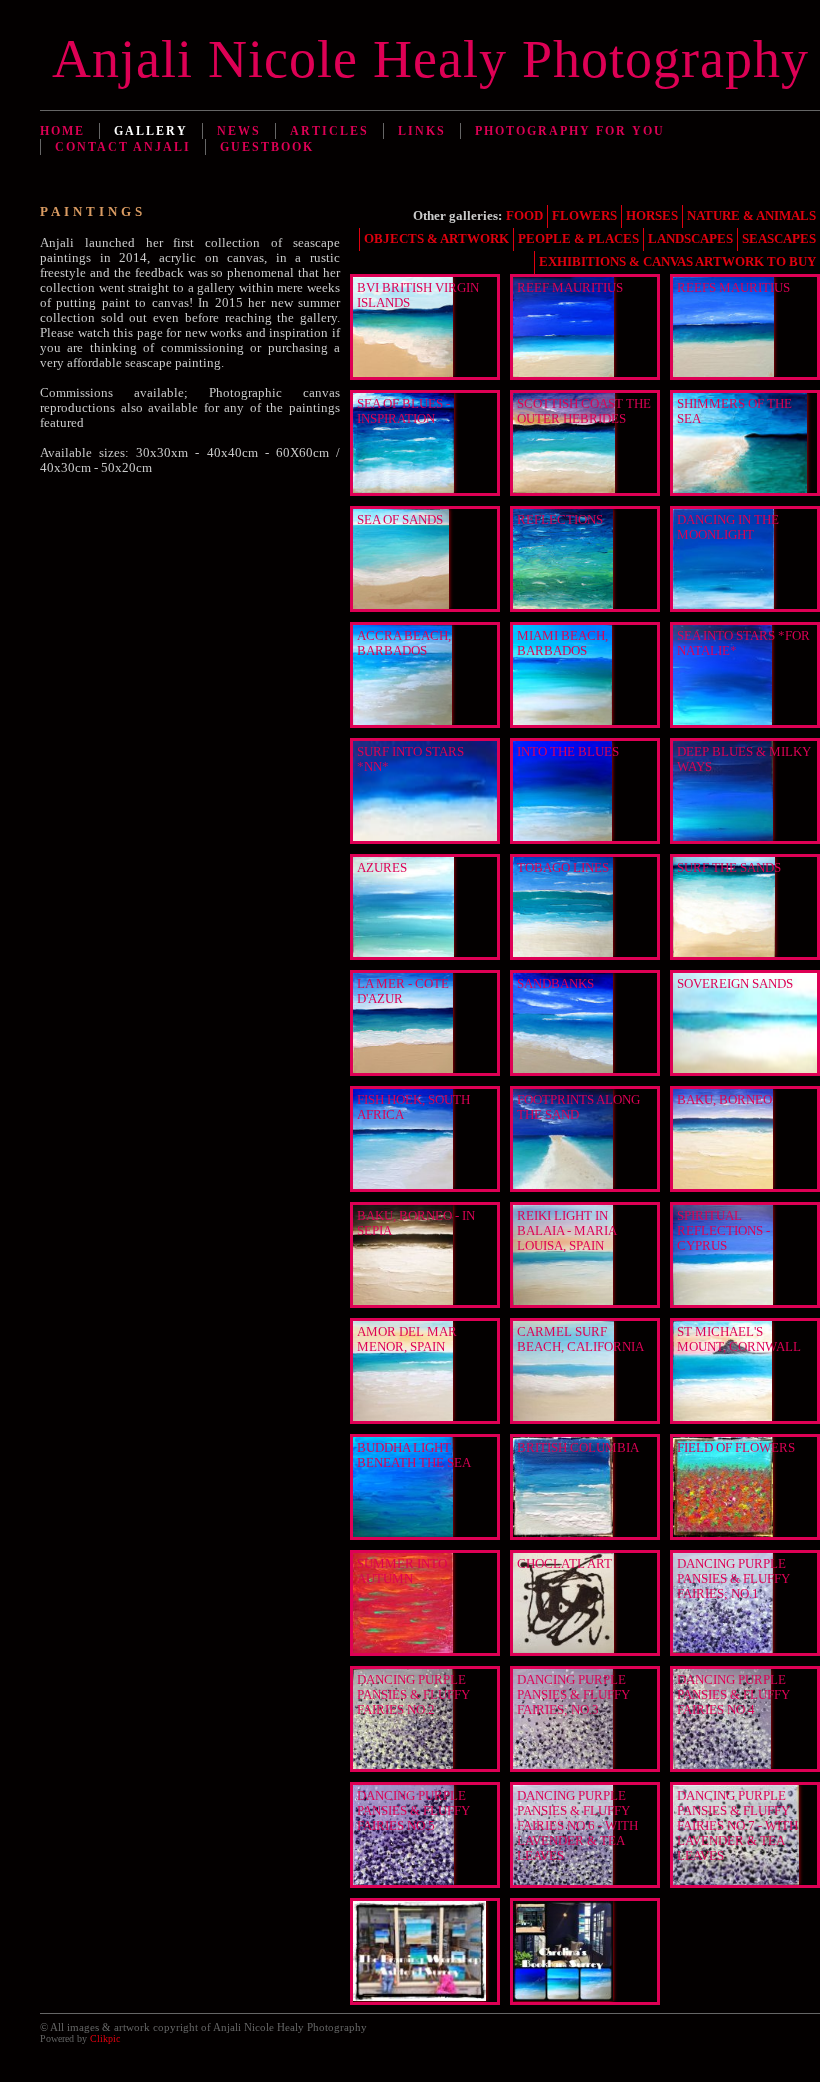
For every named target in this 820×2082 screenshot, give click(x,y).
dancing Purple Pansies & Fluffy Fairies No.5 (413, 1811)
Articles (329, 131)
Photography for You (570, 131)
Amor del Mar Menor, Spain (407, 1339)
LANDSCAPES (690, 239)
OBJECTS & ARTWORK (436, 239)
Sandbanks (555, 984)
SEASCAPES (779, 239)
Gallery (151, 131)
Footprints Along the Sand (578, 1107)
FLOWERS (584, 216)
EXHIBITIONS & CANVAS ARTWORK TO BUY (677, 262)
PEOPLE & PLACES (578, 239)
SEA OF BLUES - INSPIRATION (403, 411)
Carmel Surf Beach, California (580, 1339)
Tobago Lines (563, 868)
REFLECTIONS (560, 520)
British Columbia (578, 1448)
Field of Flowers (736, 1448)
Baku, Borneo (724, 1100)
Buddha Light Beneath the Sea (414, 1455)
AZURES (382, 868)
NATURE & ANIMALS (751, 216)
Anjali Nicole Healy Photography (430, 59)
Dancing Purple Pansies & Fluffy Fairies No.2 (413, 1695)
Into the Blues (568, 752)
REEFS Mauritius (733, 288)
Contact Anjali (123, 147)
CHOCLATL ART (564, 1564)
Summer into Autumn (402, 1571)
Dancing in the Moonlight (728, 527)
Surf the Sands (729, 868)
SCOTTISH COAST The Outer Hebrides (584, 411)
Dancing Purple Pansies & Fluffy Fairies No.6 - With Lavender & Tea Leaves (577, 1826)
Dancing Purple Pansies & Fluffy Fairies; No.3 (573, 1695)
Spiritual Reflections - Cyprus (723, 1231)
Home (62, 131)
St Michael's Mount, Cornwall (739, 1339)
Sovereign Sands (735, 984)
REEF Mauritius (570, 288)
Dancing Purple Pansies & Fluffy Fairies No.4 (733, 1695)
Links (422, 131)
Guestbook (267, 147)
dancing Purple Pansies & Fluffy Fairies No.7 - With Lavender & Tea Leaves (737, 1826)
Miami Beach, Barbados (562, 643)
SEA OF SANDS (400, 520)
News (239, 131)
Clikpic (105, 2038)
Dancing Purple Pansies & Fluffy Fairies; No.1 (733, 1579)
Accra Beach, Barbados (404, 643)
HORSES (652, 216)
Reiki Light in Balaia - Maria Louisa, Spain (566, 1231)
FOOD (524, 216)
